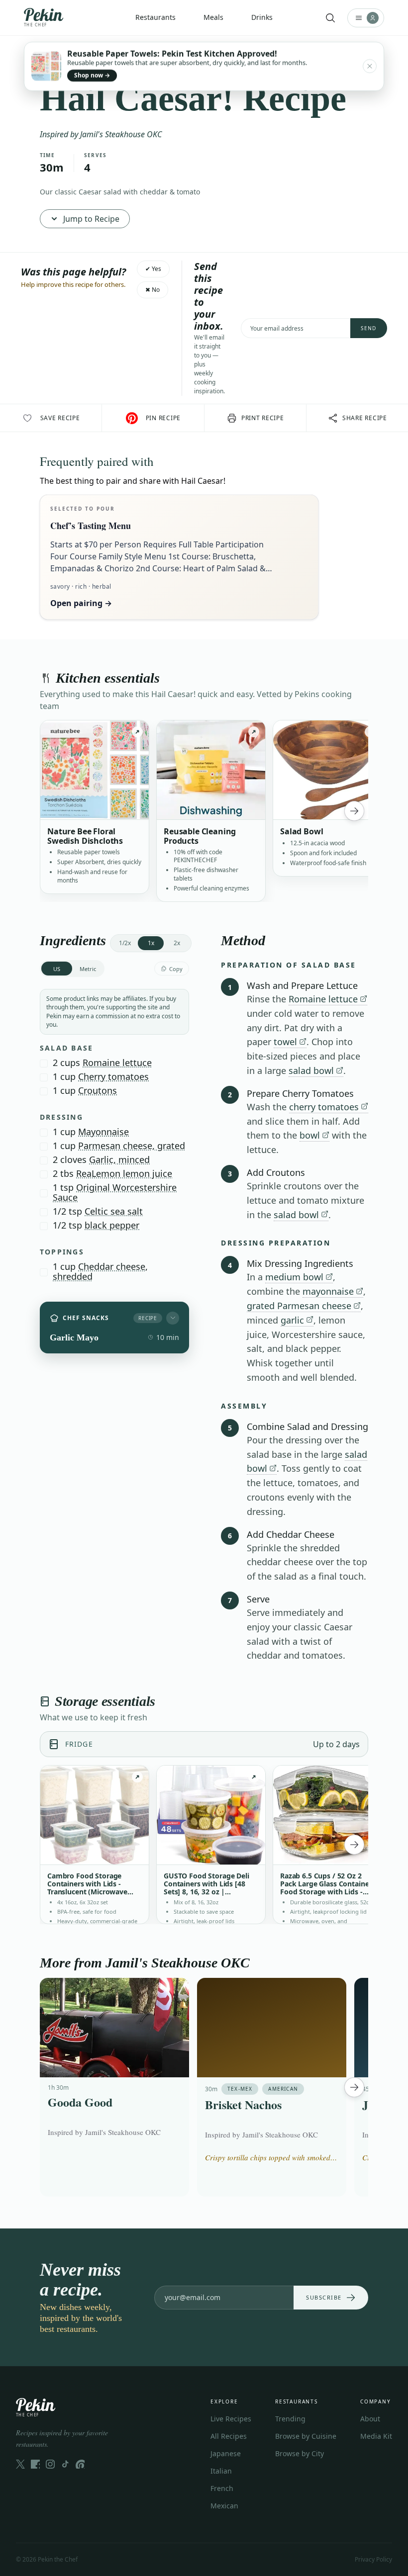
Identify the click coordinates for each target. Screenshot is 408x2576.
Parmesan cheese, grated (132, 1146)
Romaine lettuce (117, 1063)
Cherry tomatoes (113, 1076)
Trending (290, 2419)
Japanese (226, 2453)
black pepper (112, 1225)
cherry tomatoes (324, 1107)
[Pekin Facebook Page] (35, 2464)
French (222, 2488)
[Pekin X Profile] (20, 2464)
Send (369, 328)
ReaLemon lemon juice (124, 1173)
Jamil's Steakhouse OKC (121, 134)
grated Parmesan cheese (299, 1306)
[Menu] (366, 18)
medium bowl (294, 1277)
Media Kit (376, 2436)
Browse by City (300, 2453)
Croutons (98, 1090)
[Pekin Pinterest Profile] (80, 2464)
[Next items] (354, 811)
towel (285, 1042)
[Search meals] (330, 18)
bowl (310, 1135)
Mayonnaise (103, 1132)
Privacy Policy (373, 2559)
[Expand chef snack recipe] (173, 1318)
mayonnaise (328, 1291)
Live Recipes (231, 2419)
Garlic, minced (119, 1159)
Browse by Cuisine (306, 2436)
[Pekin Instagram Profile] (50, 2464)
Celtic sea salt (114, 1211)
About (370, 2419)
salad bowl (311, 1070)
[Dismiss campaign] (370, 66)
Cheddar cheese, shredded (100, 1271)
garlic (292, 1320)
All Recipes (229, 2436)
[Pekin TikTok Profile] (65, 2464)
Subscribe (324, 2297)
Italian (221, 2471)
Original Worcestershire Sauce (115, 1192)
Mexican (224, 2506)
